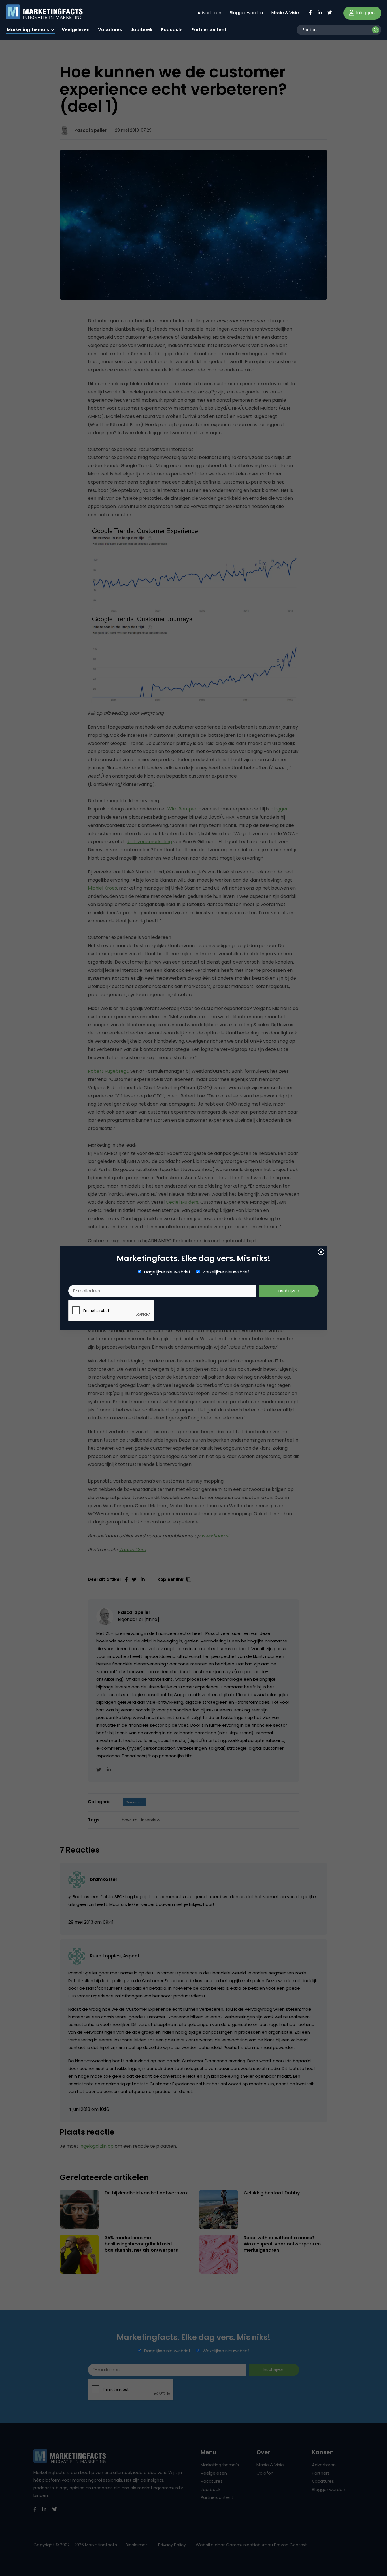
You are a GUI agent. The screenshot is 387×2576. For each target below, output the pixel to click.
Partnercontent (209, 30)
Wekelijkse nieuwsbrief (226, 1272)
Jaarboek (142, 30)
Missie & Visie (285, 13)
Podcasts (172, 30)
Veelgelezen (76, 30)
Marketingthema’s (28, 30)
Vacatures (110, 30)
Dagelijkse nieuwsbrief (167, 1272)
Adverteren (209, 13)
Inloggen (365, 13)
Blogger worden (246, 13)
